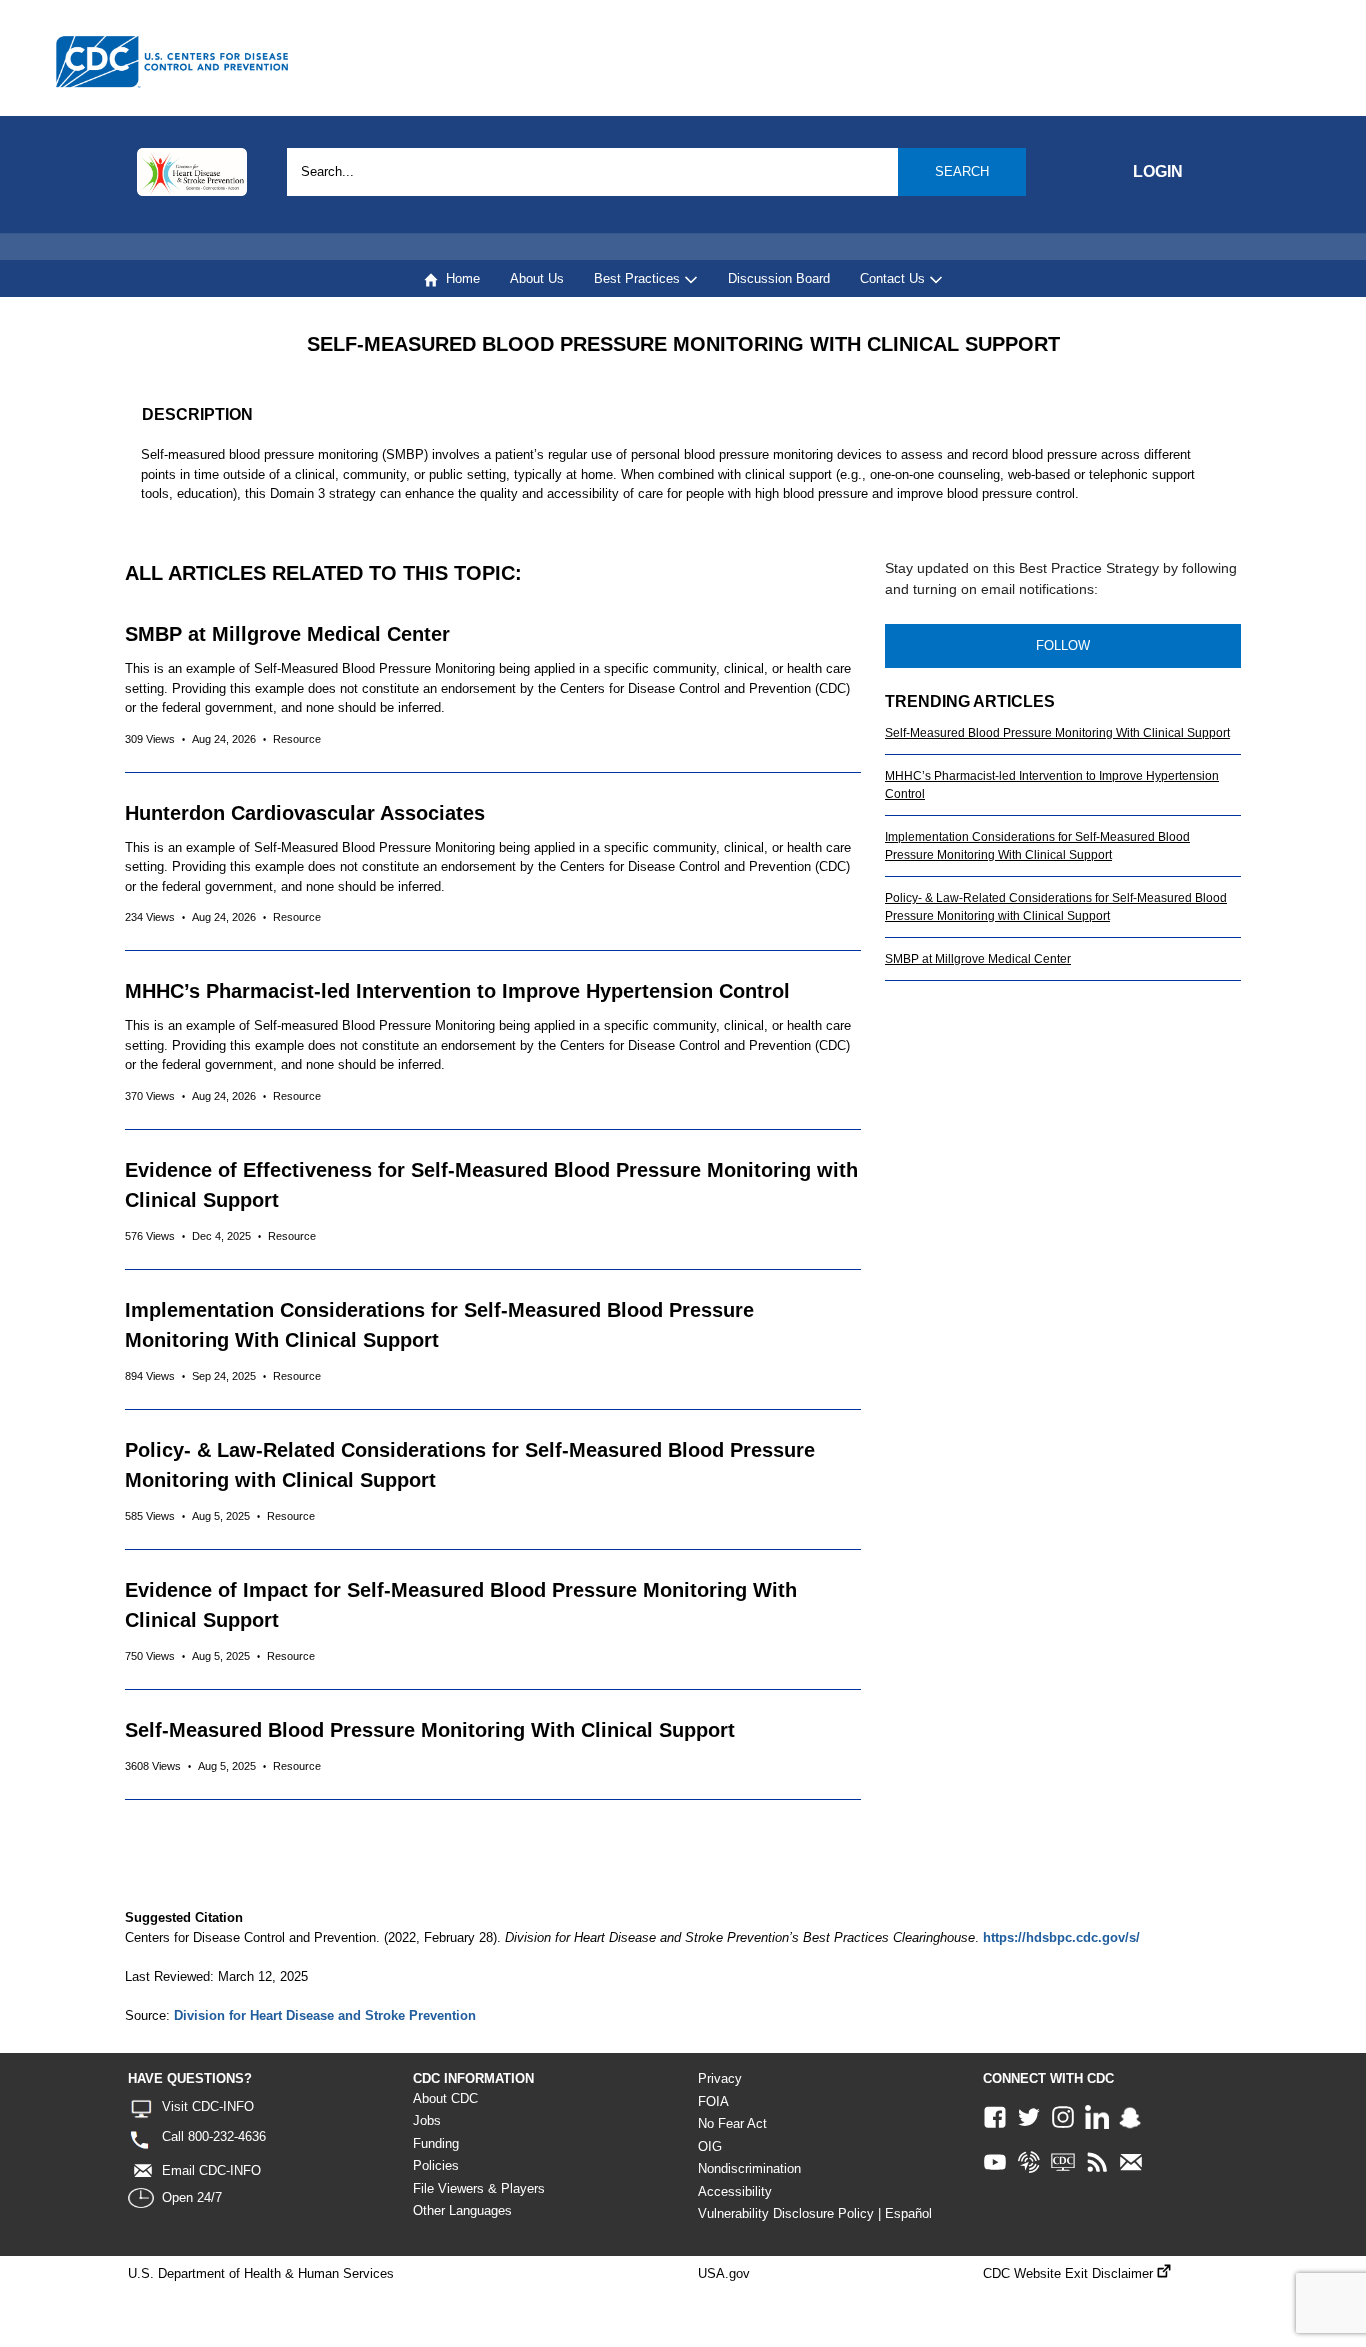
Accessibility (735, 2191)
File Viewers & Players (479, 2188)
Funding (436, 2143)
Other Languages (462, 2210)
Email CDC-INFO (211, 2170)
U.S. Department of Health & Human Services (261, 2273)
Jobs (427, 2120)
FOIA (713, 2101)
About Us (537, 278)
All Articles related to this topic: (323, 573)
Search (962, 171)
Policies (436, 2165)
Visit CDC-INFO (208, 2106)
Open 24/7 (192, 2197)
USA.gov (724, 2273)
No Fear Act (732, 2123)
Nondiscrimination (749, 2168)
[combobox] (656, 172)
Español (908, 2213)
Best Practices (639, 278)
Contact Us (894, 278)
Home (459, 278)
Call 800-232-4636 (214, 2136)
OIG (710, 2146)
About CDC (445, 2098)
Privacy (720, 2078)
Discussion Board (779, 278)
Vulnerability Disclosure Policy (786, 2213)
